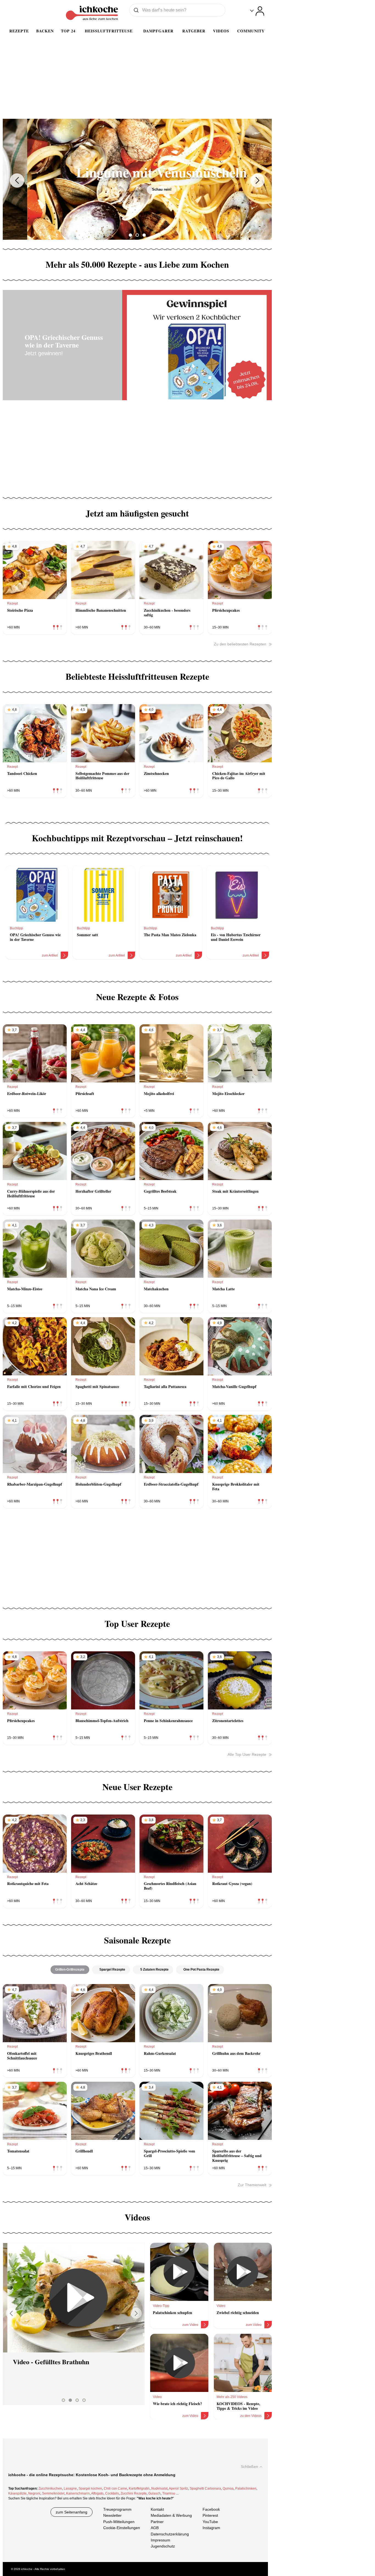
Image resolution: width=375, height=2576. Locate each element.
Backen (45, 31)
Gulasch (154, 2493)
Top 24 (68, 31)
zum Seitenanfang (72, 2512)
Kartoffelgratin (139, 2488)
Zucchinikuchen (50, 2488)
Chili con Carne (115, 2488)
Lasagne (70, 2488)
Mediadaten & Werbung (171, 2516)
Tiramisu (169, 2493)
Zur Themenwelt (252, 2185)
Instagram (211, 2528)
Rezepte (19, 31)
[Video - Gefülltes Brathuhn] (74, 2298)
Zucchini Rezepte (134, 2493)
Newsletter (112, 2516)
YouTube (210, 2522)
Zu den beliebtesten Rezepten (240, 644)
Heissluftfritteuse (109, 31)
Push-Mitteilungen (119, 2522)
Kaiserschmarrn (78, 2493)
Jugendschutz (163, 2546)
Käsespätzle (17, 2493)
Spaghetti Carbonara (205, 2488)
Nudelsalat (159, 2488)
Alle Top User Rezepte (247, 1754)
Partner (157, 2522)
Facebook (211, 2509)
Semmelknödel (53, 2493)
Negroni (34, 2493)
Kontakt (157, 2509)
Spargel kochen (90, 2488)
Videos (221, 31)
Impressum (160, 2540)
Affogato (97, 2493)
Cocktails (112, 2493)
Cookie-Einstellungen (122, 2528)
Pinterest (210, 2516)
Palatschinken (246, 2488)
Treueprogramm (117, 2509)
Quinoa (228, 2488)
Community (251, 31)
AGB (155, 2528)
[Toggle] (257, 11)
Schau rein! (137, 189)
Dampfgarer (158, 31)
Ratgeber (194, 31)
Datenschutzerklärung (170, 2534)
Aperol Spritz (178, 2488)
